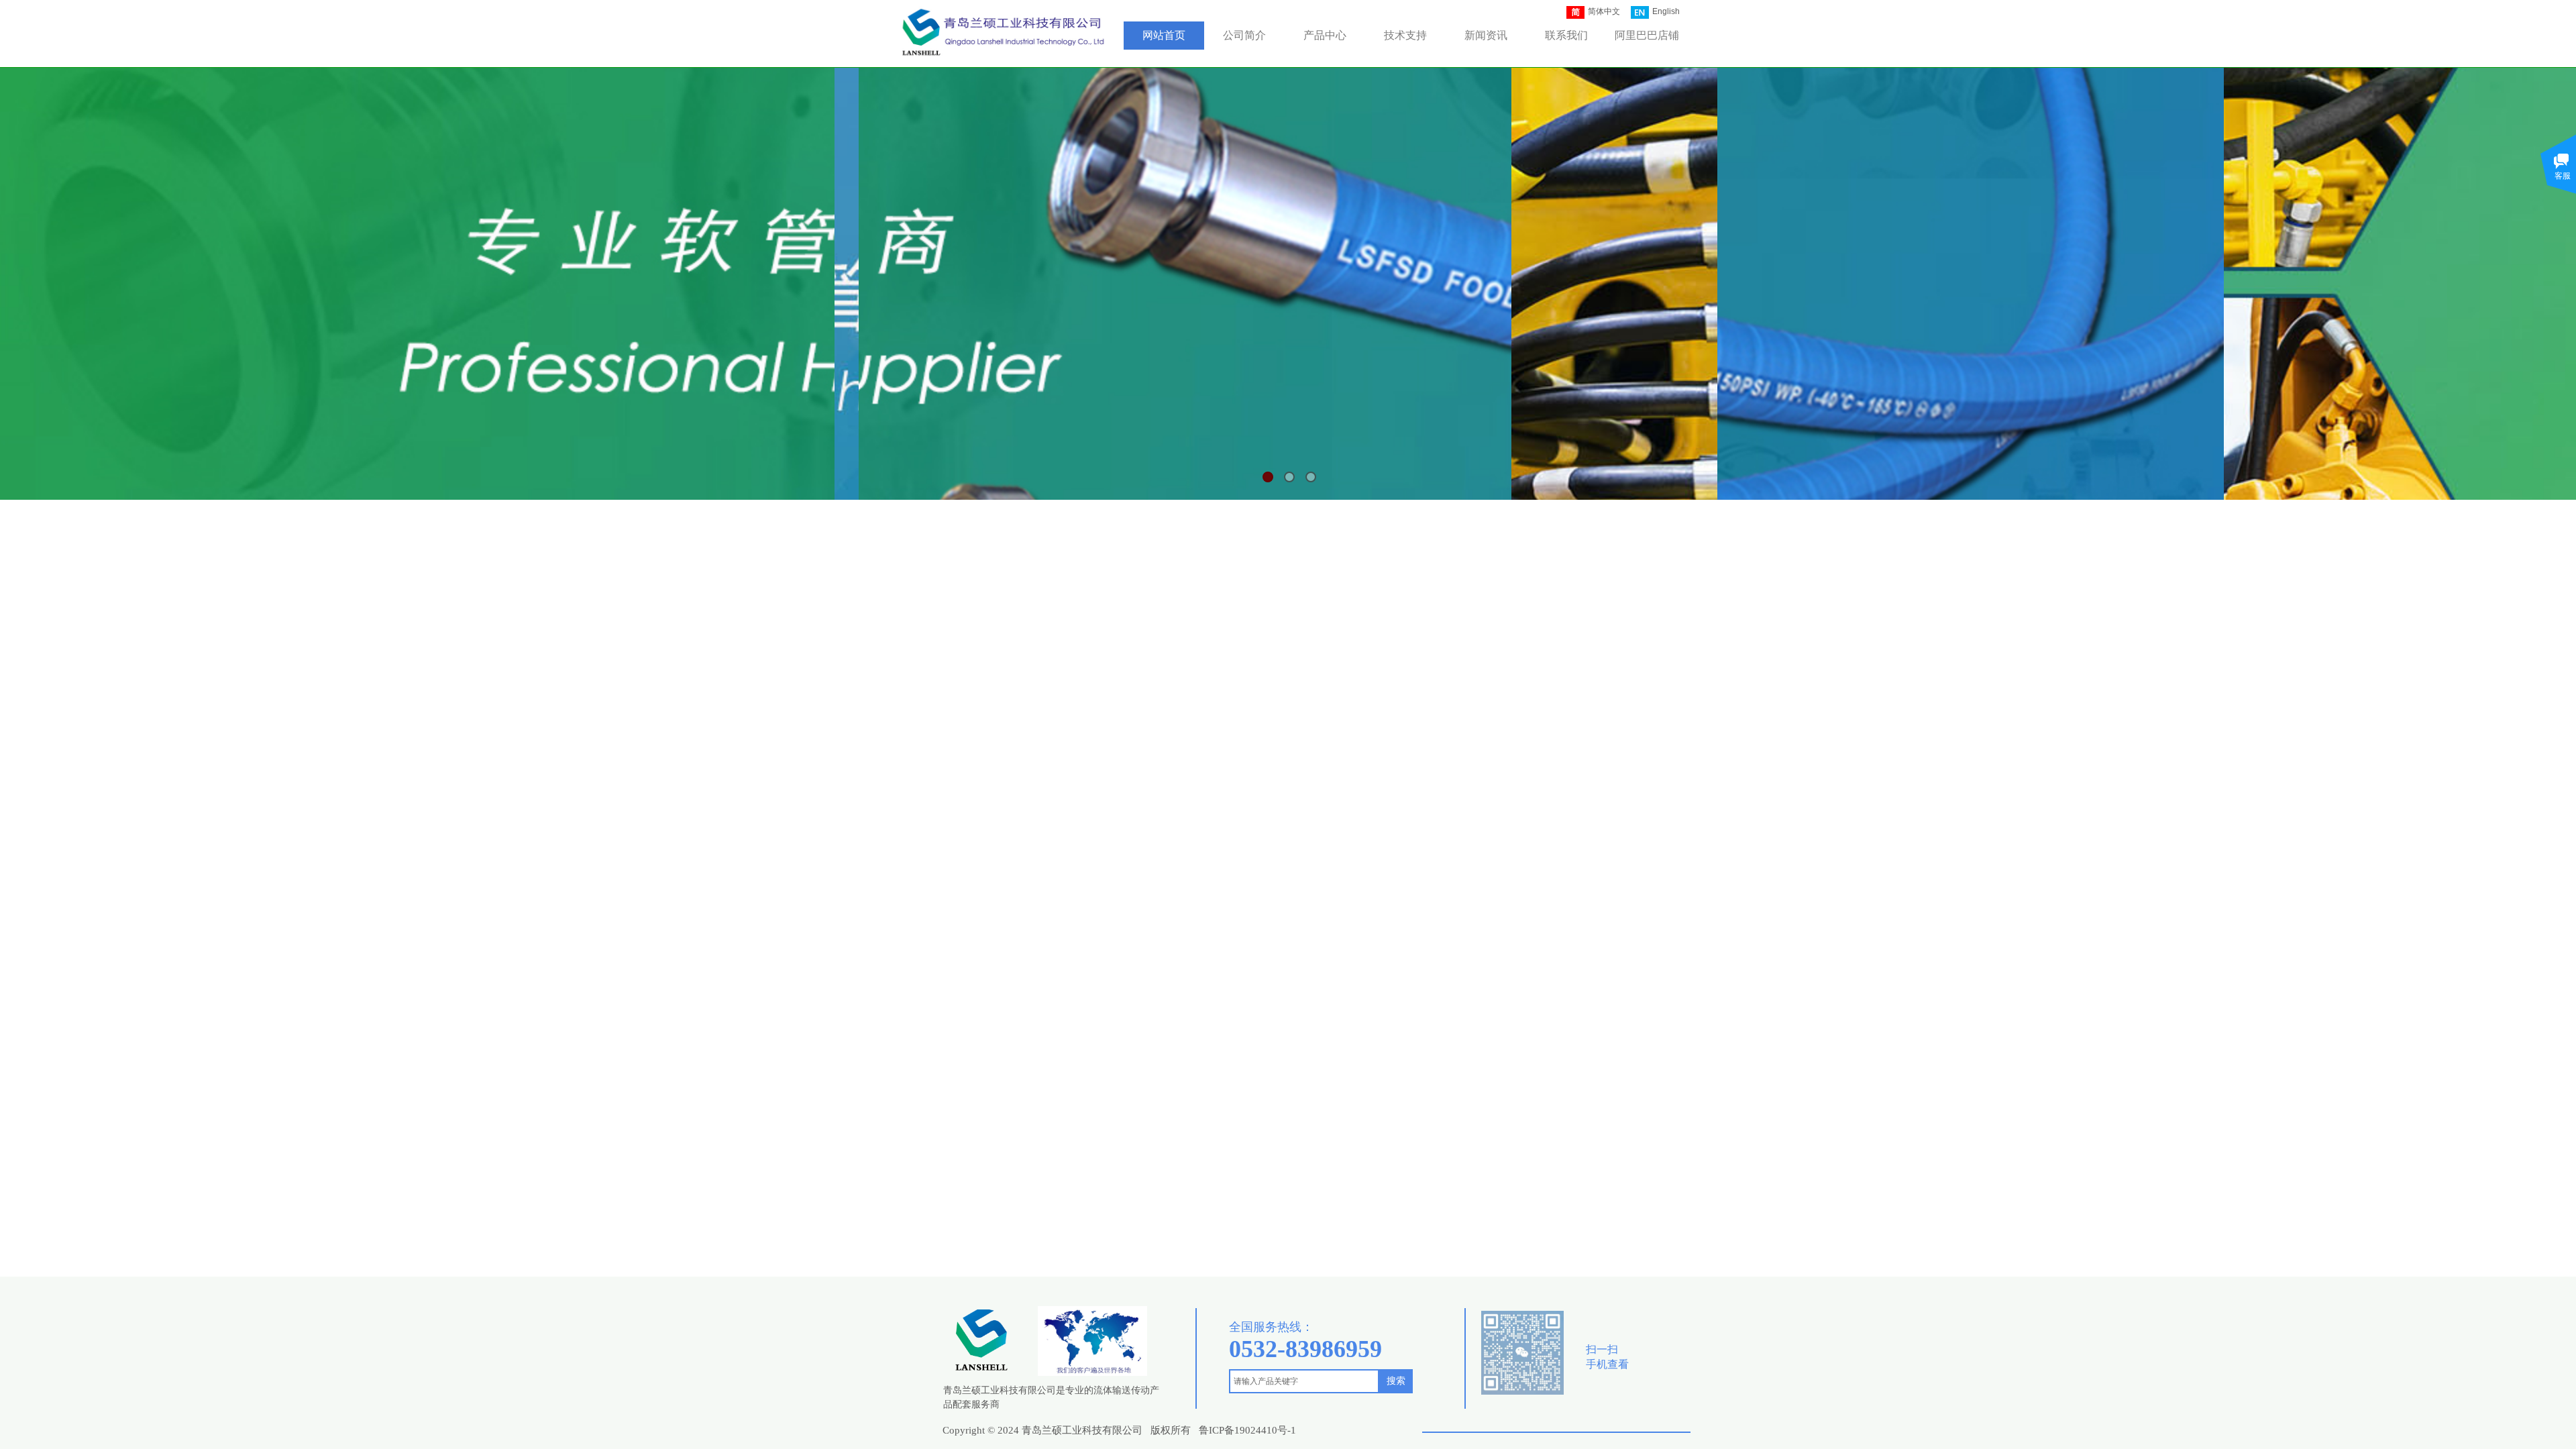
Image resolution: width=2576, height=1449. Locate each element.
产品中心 (1325, 35)
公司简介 (1244, 35)
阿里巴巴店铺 (1647, 35)
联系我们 (1566, 35)
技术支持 (1405, 35)
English (1666, 11)
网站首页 (1164, 35)
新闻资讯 (1486, 35)
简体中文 (1604, 11)
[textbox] (1304, 1381)
